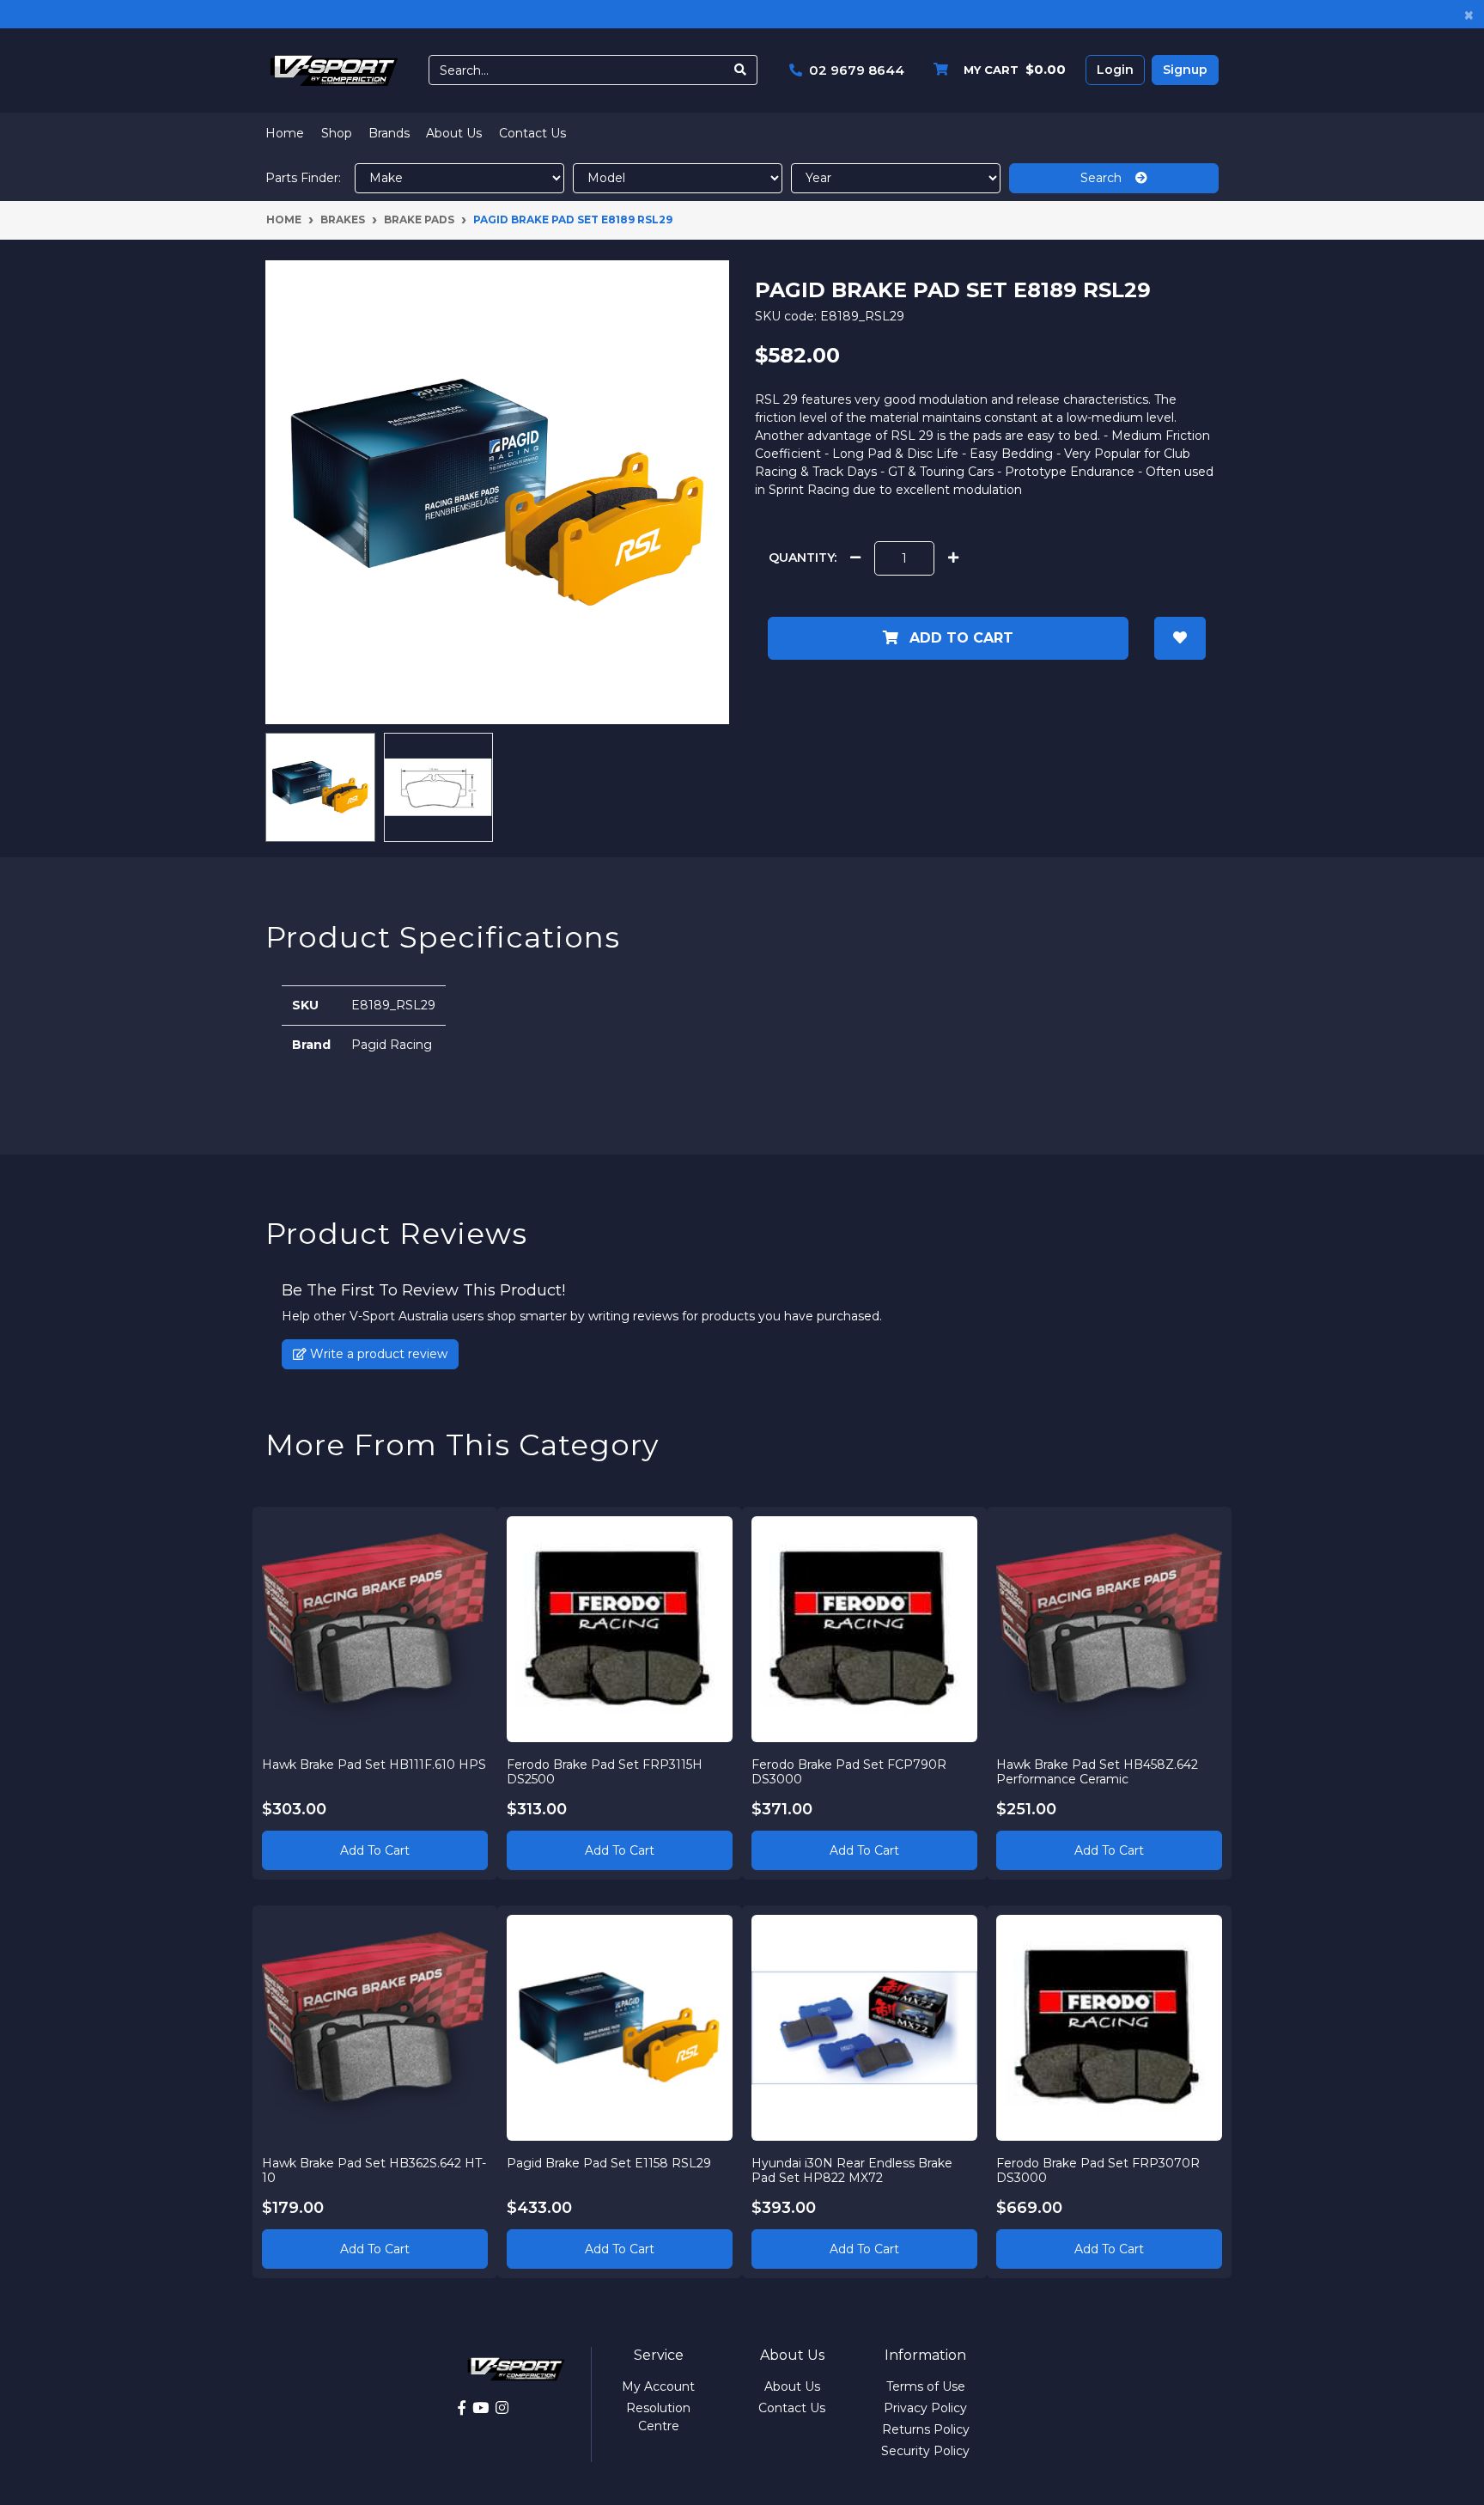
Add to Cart (959, 638)
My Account (658, 2386)
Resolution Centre (658, 2417)
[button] (1180, 638)
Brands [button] (389, 133)
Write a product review (377, 1354)
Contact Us (532, 133)
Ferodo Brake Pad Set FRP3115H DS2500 (605, 1772)
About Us (454, 133)
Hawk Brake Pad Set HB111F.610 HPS (374, 1764)
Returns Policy (926, 2429)
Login (1115, 70)
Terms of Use (926, 2386)
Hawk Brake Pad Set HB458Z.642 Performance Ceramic (1097, 1772)
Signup (1185, 70)
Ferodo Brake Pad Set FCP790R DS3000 (849, 1772)
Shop (337, 133)
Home (285, 133)
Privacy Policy (925, 2408)
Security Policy (925, 2451)
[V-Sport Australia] (334, 70)
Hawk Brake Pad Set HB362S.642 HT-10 (374, 2170)
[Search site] (741, 70)
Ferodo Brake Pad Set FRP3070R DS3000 (1098, 2170)
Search (1108, 178)
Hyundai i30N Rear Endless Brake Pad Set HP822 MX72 (852, 2170)
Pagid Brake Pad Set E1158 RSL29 (609, 2163)
